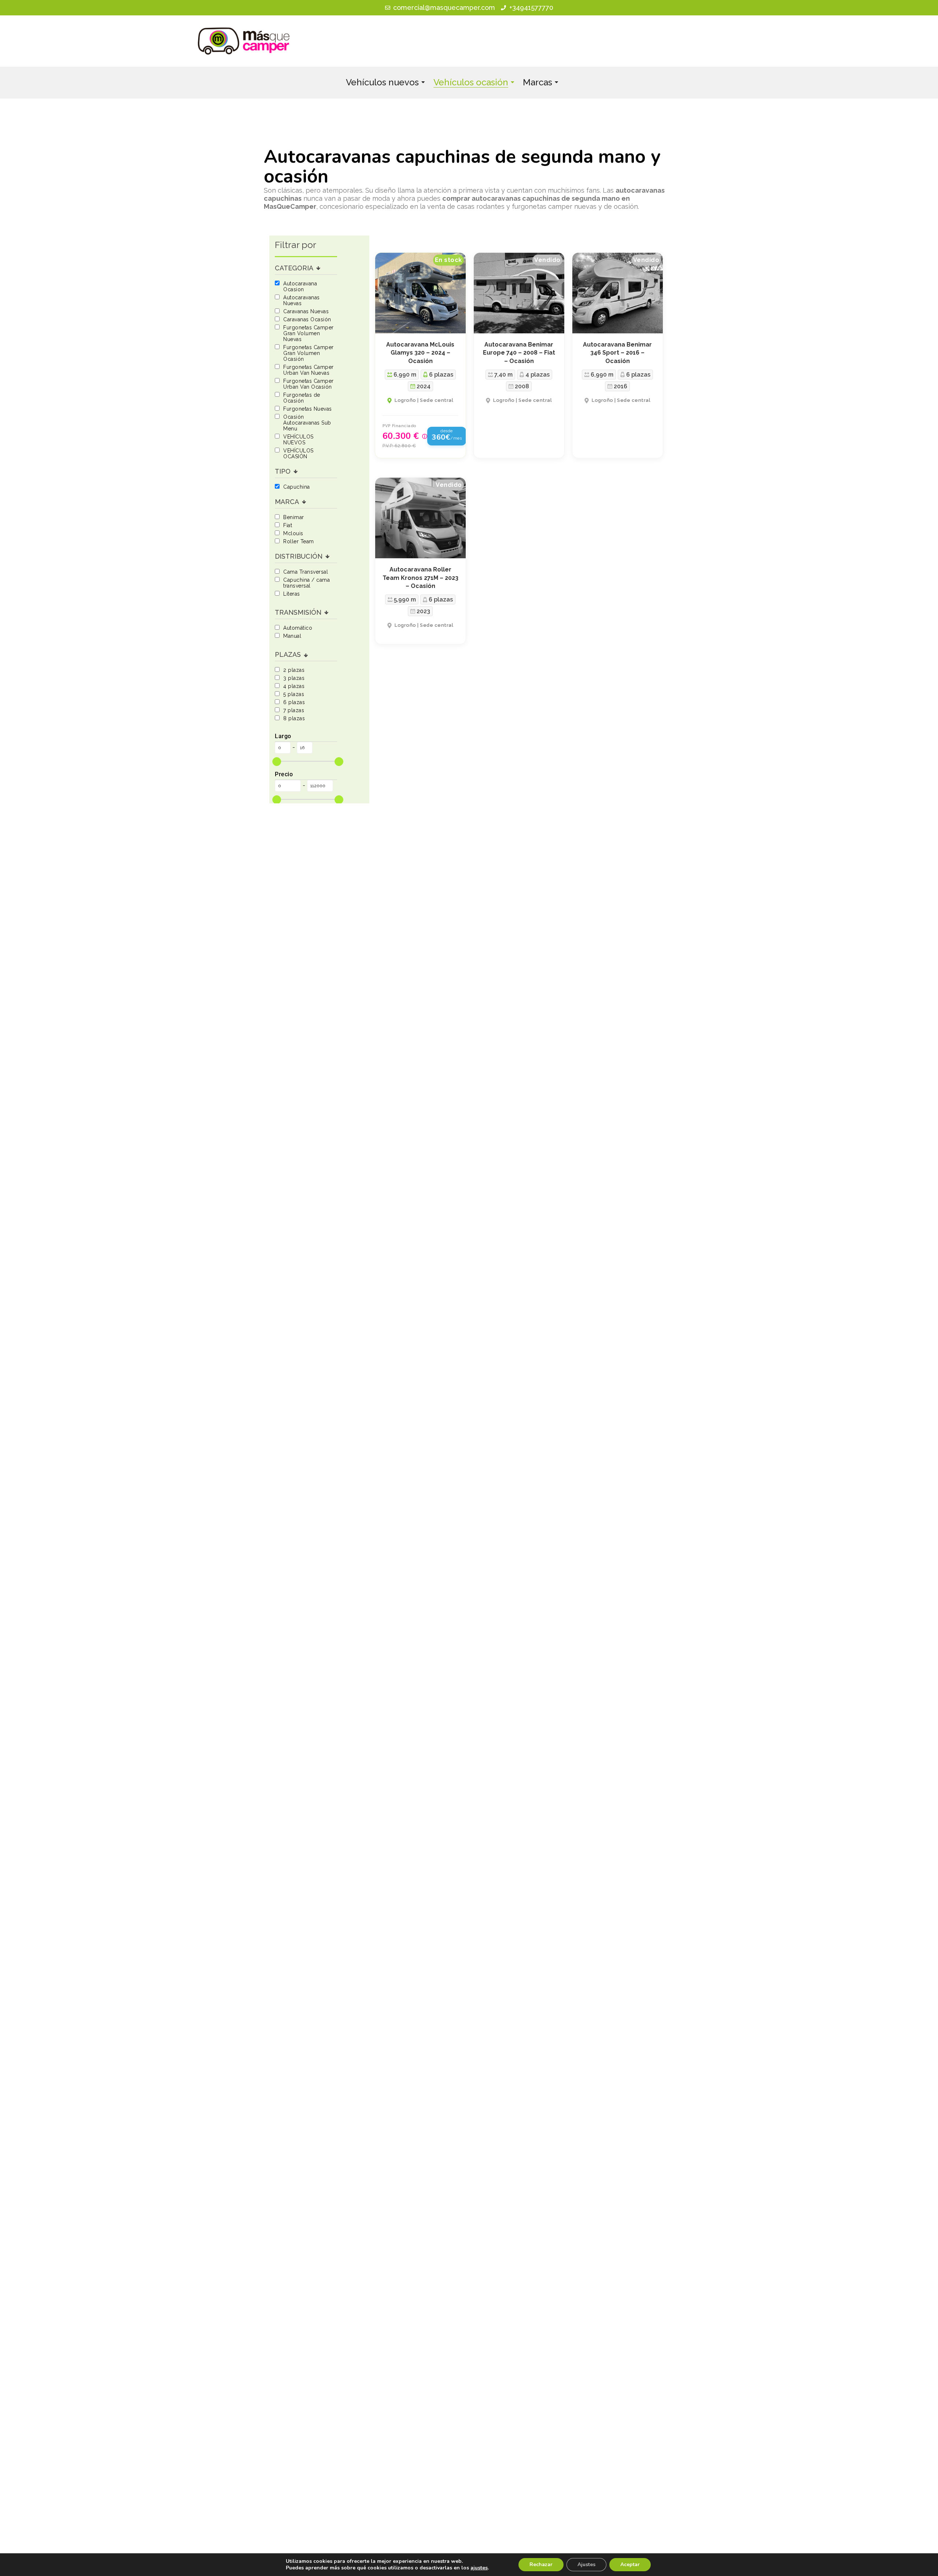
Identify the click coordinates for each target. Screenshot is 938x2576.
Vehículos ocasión (471, 82)
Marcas (538, 82)
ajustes (479, 2568)
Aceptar (630, 2564)
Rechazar (541, 2564)
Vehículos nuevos (382, 82)
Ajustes (586, 2564)
